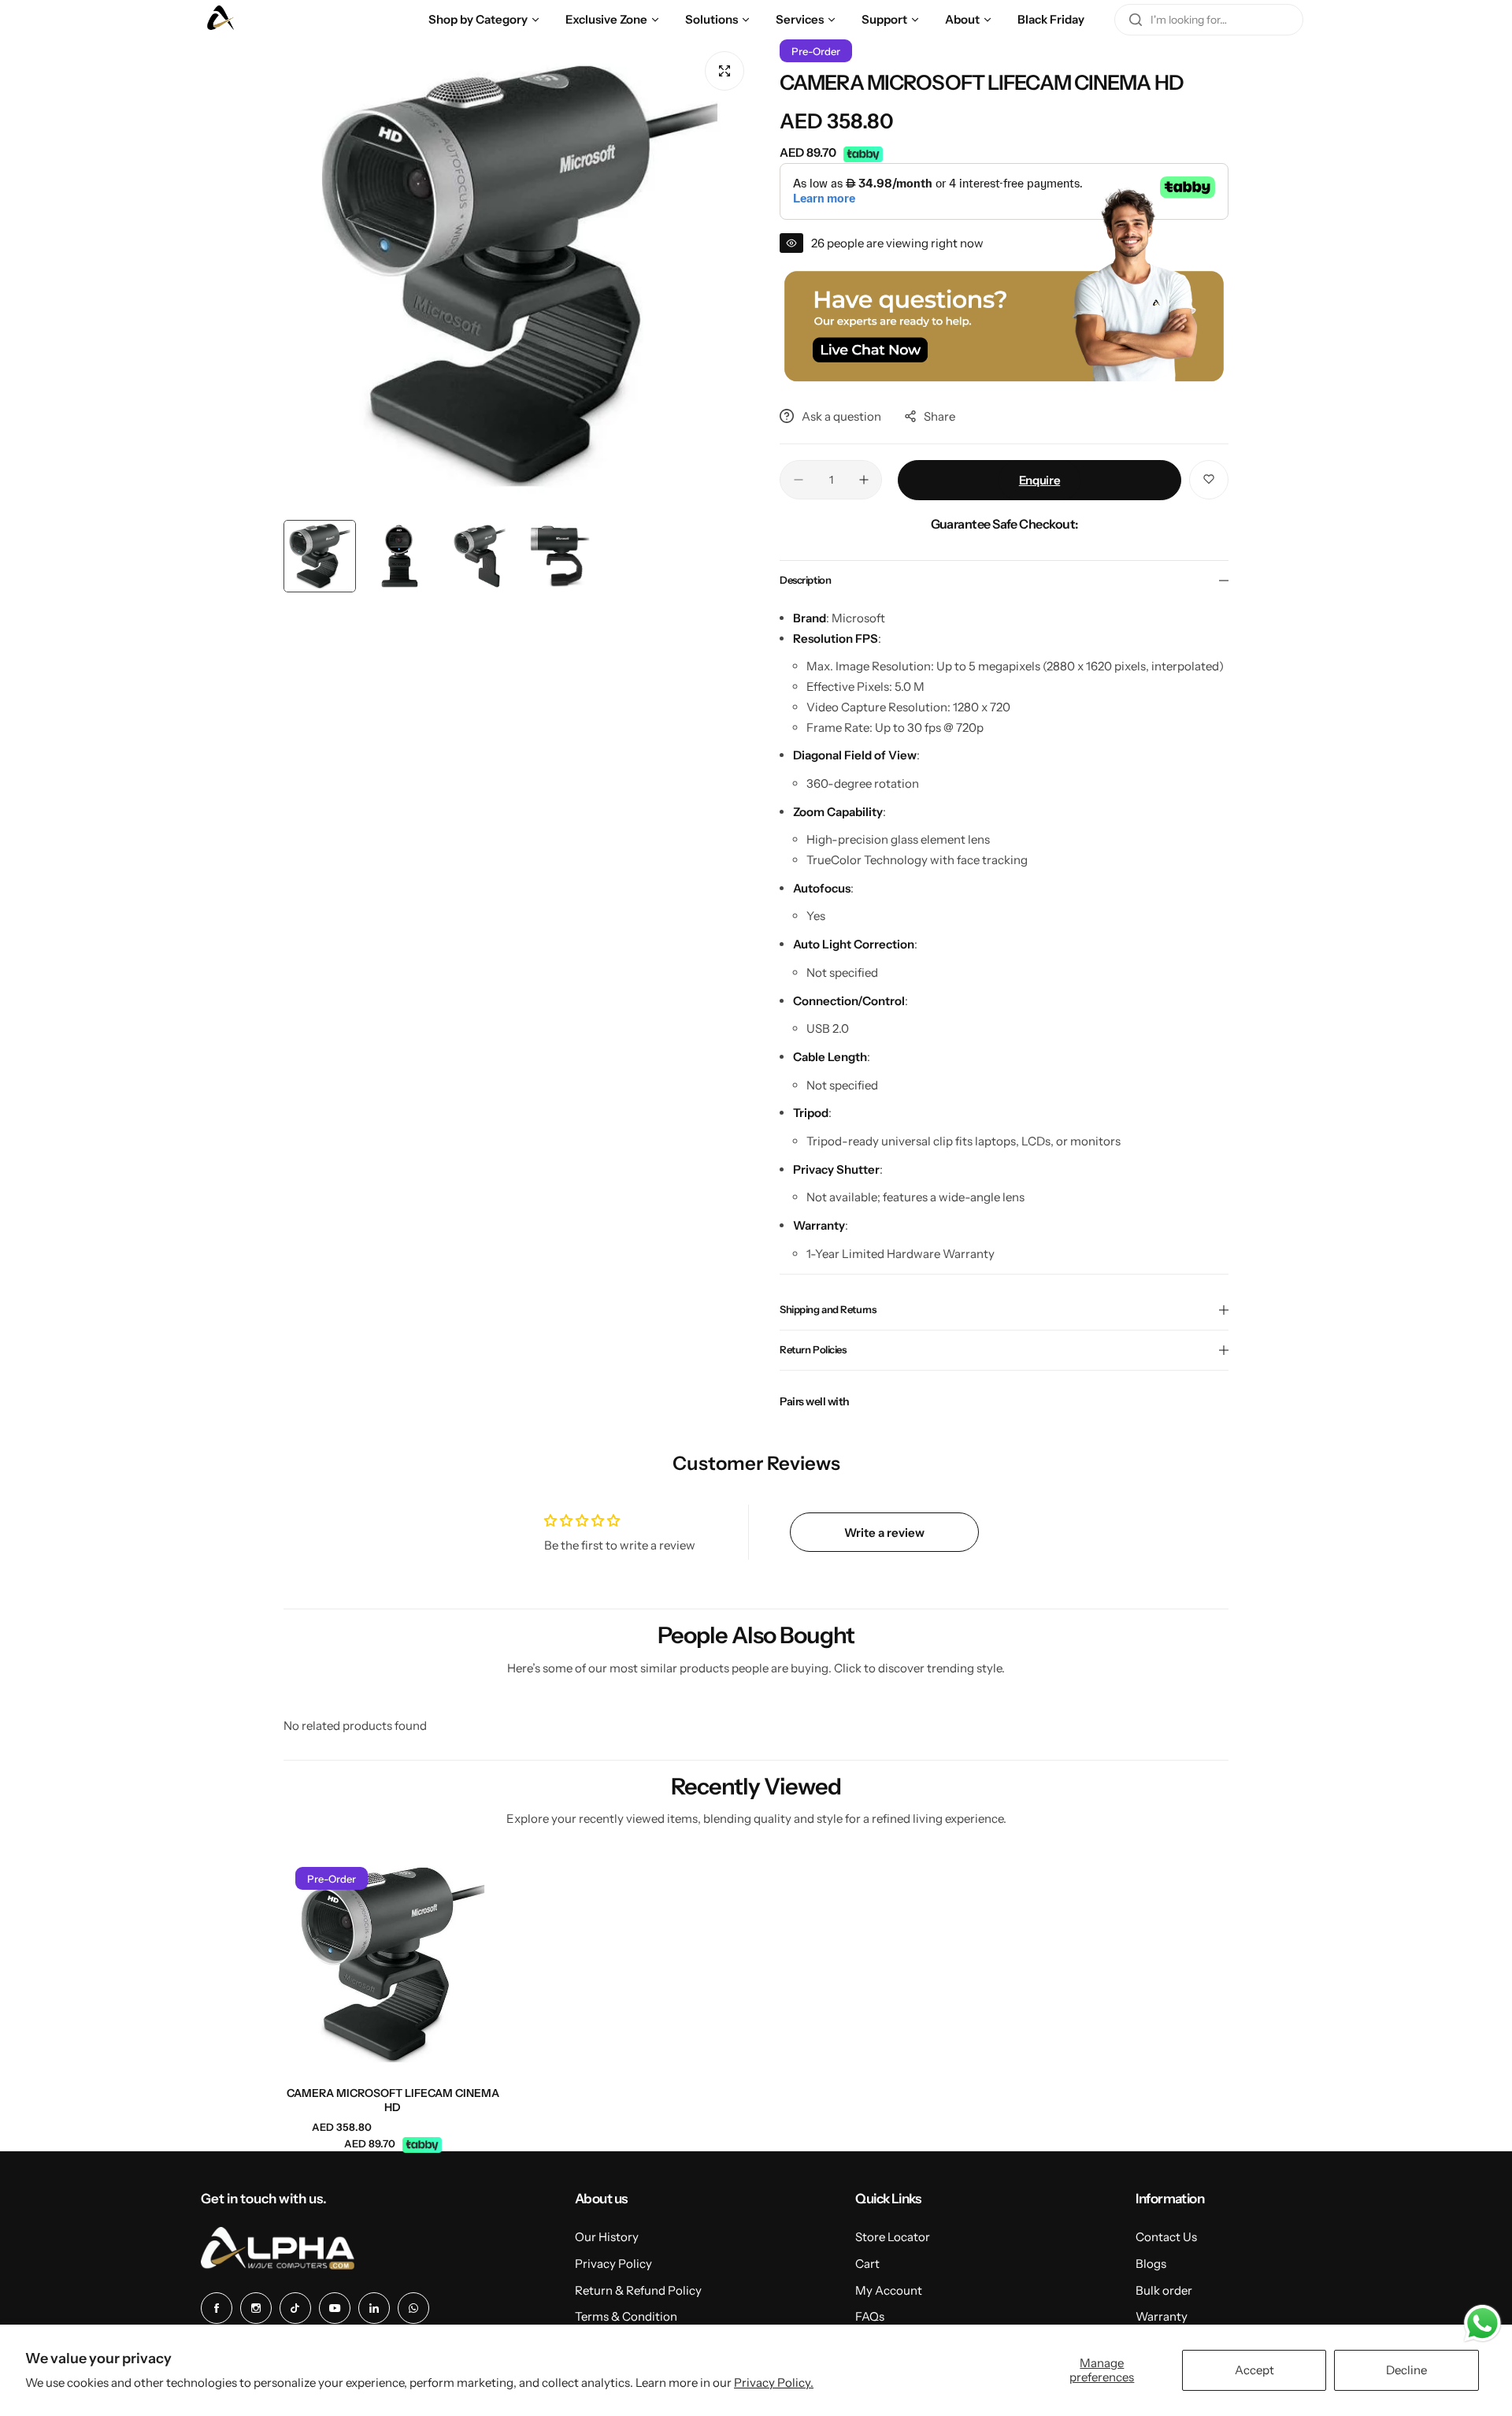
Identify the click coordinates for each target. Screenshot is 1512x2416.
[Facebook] (217, 2308)
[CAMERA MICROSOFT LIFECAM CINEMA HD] (393, 1965)
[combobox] (1209, 20)
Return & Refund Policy (638, 2290)
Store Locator (893, 2237)
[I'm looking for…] (1136, 20)
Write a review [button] (884, 1533)
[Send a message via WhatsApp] (1482, 2323)
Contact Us (1166, 2237)
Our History (607, 2237)
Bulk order (1164, 2290)
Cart (867, 2264)
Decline (1406, 2370)
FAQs (870, 2316)
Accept (1254, 2370)
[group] (520, 276)
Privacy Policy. (774, 2383)
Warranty (1162, 2316)
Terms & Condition (626, 2316)
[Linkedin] (374, 2308)
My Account (889, 2290)
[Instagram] (256, 2308)
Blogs (1151, 2264)
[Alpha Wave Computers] (220, 20)
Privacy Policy (613, 2264)
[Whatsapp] (413, 2308)
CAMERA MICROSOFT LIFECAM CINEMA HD (393, 2100)
